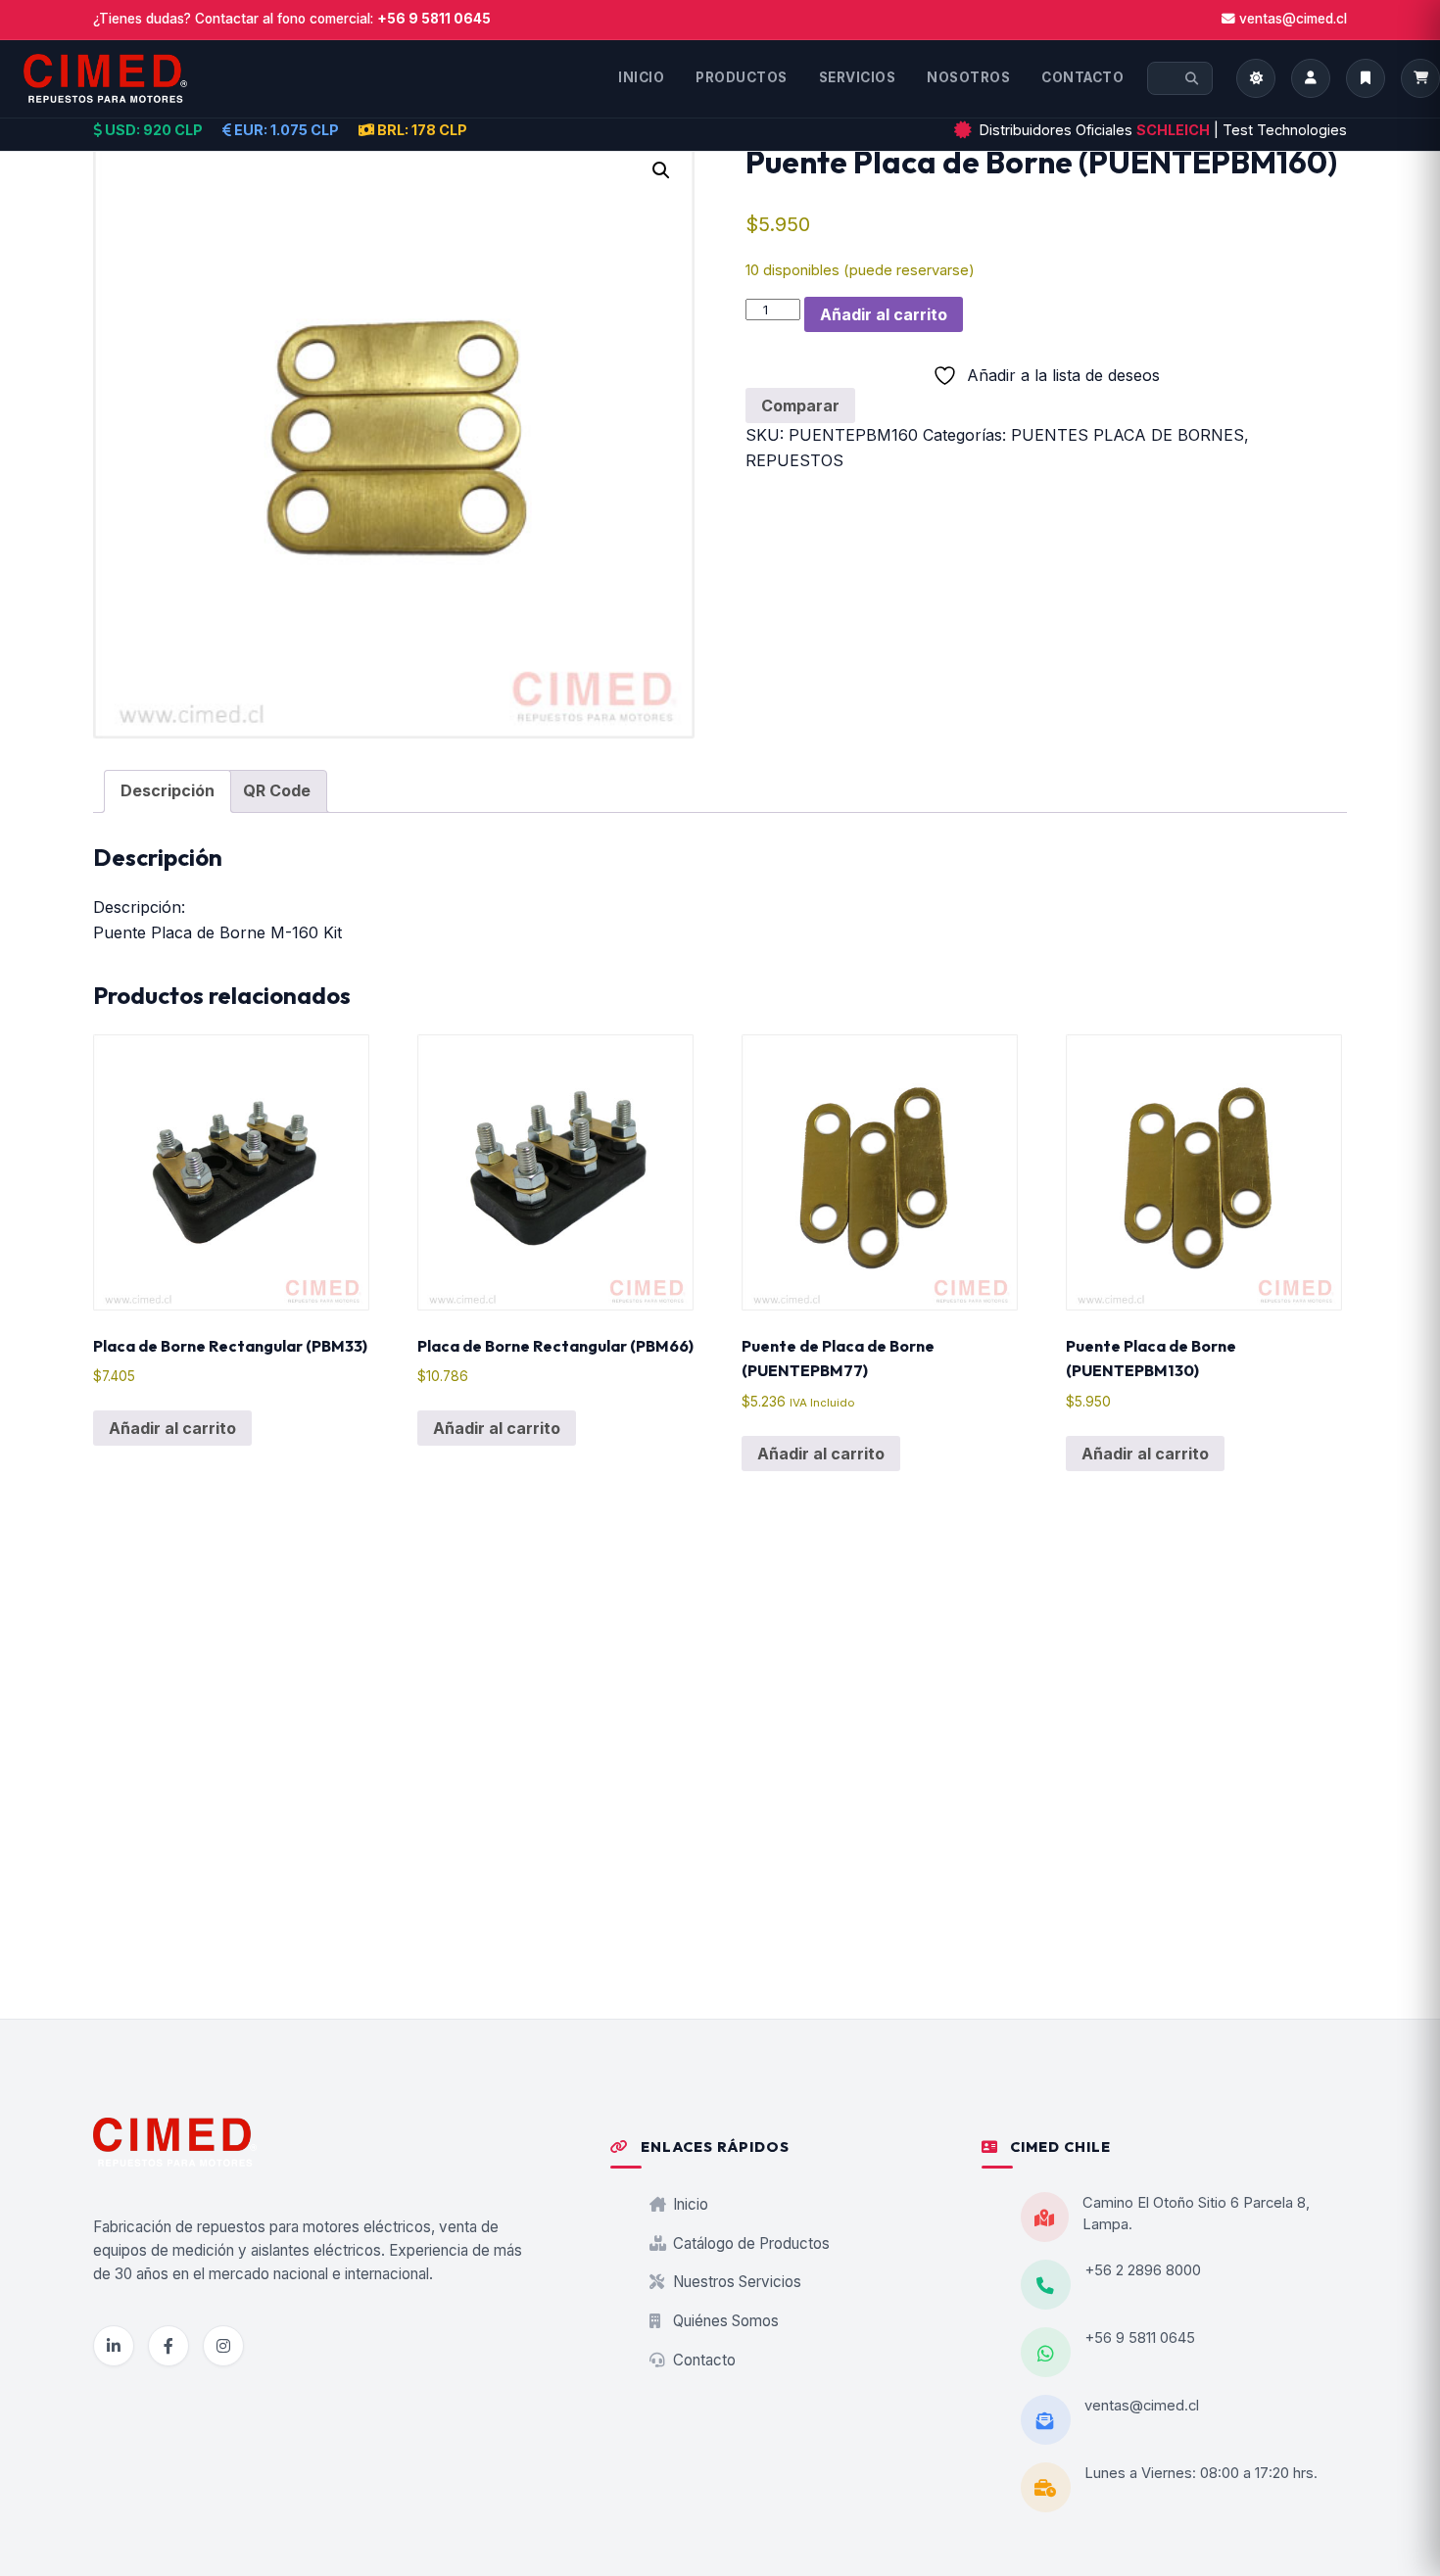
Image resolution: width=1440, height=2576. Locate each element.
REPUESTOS (794, 460)
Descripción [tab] (168, 790)
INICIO (641, 77)
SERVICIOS (858, 77)
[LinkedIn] (114, 2346)
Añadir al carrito (884, 314)
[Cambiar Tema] (1256, 78)
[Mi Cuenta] (1311, 78)
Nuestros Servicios (735, 2282)
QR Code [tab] (277, 790)
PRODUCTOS (742, 77)
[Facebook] (168, 2346)
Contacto (702, 2360)
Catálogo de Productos (749, 2243)
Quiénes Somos (724, 2321)
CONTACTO (1082, 77)
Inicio (689, 2204)
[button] (661, 170)
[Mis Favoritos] (1366, 78)
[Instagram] (223, 2346)
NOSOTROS (968, 77)
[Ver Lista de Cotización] (1420, 78)
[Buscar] (1192, 78)
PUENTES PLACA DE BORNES (1128, 435)
